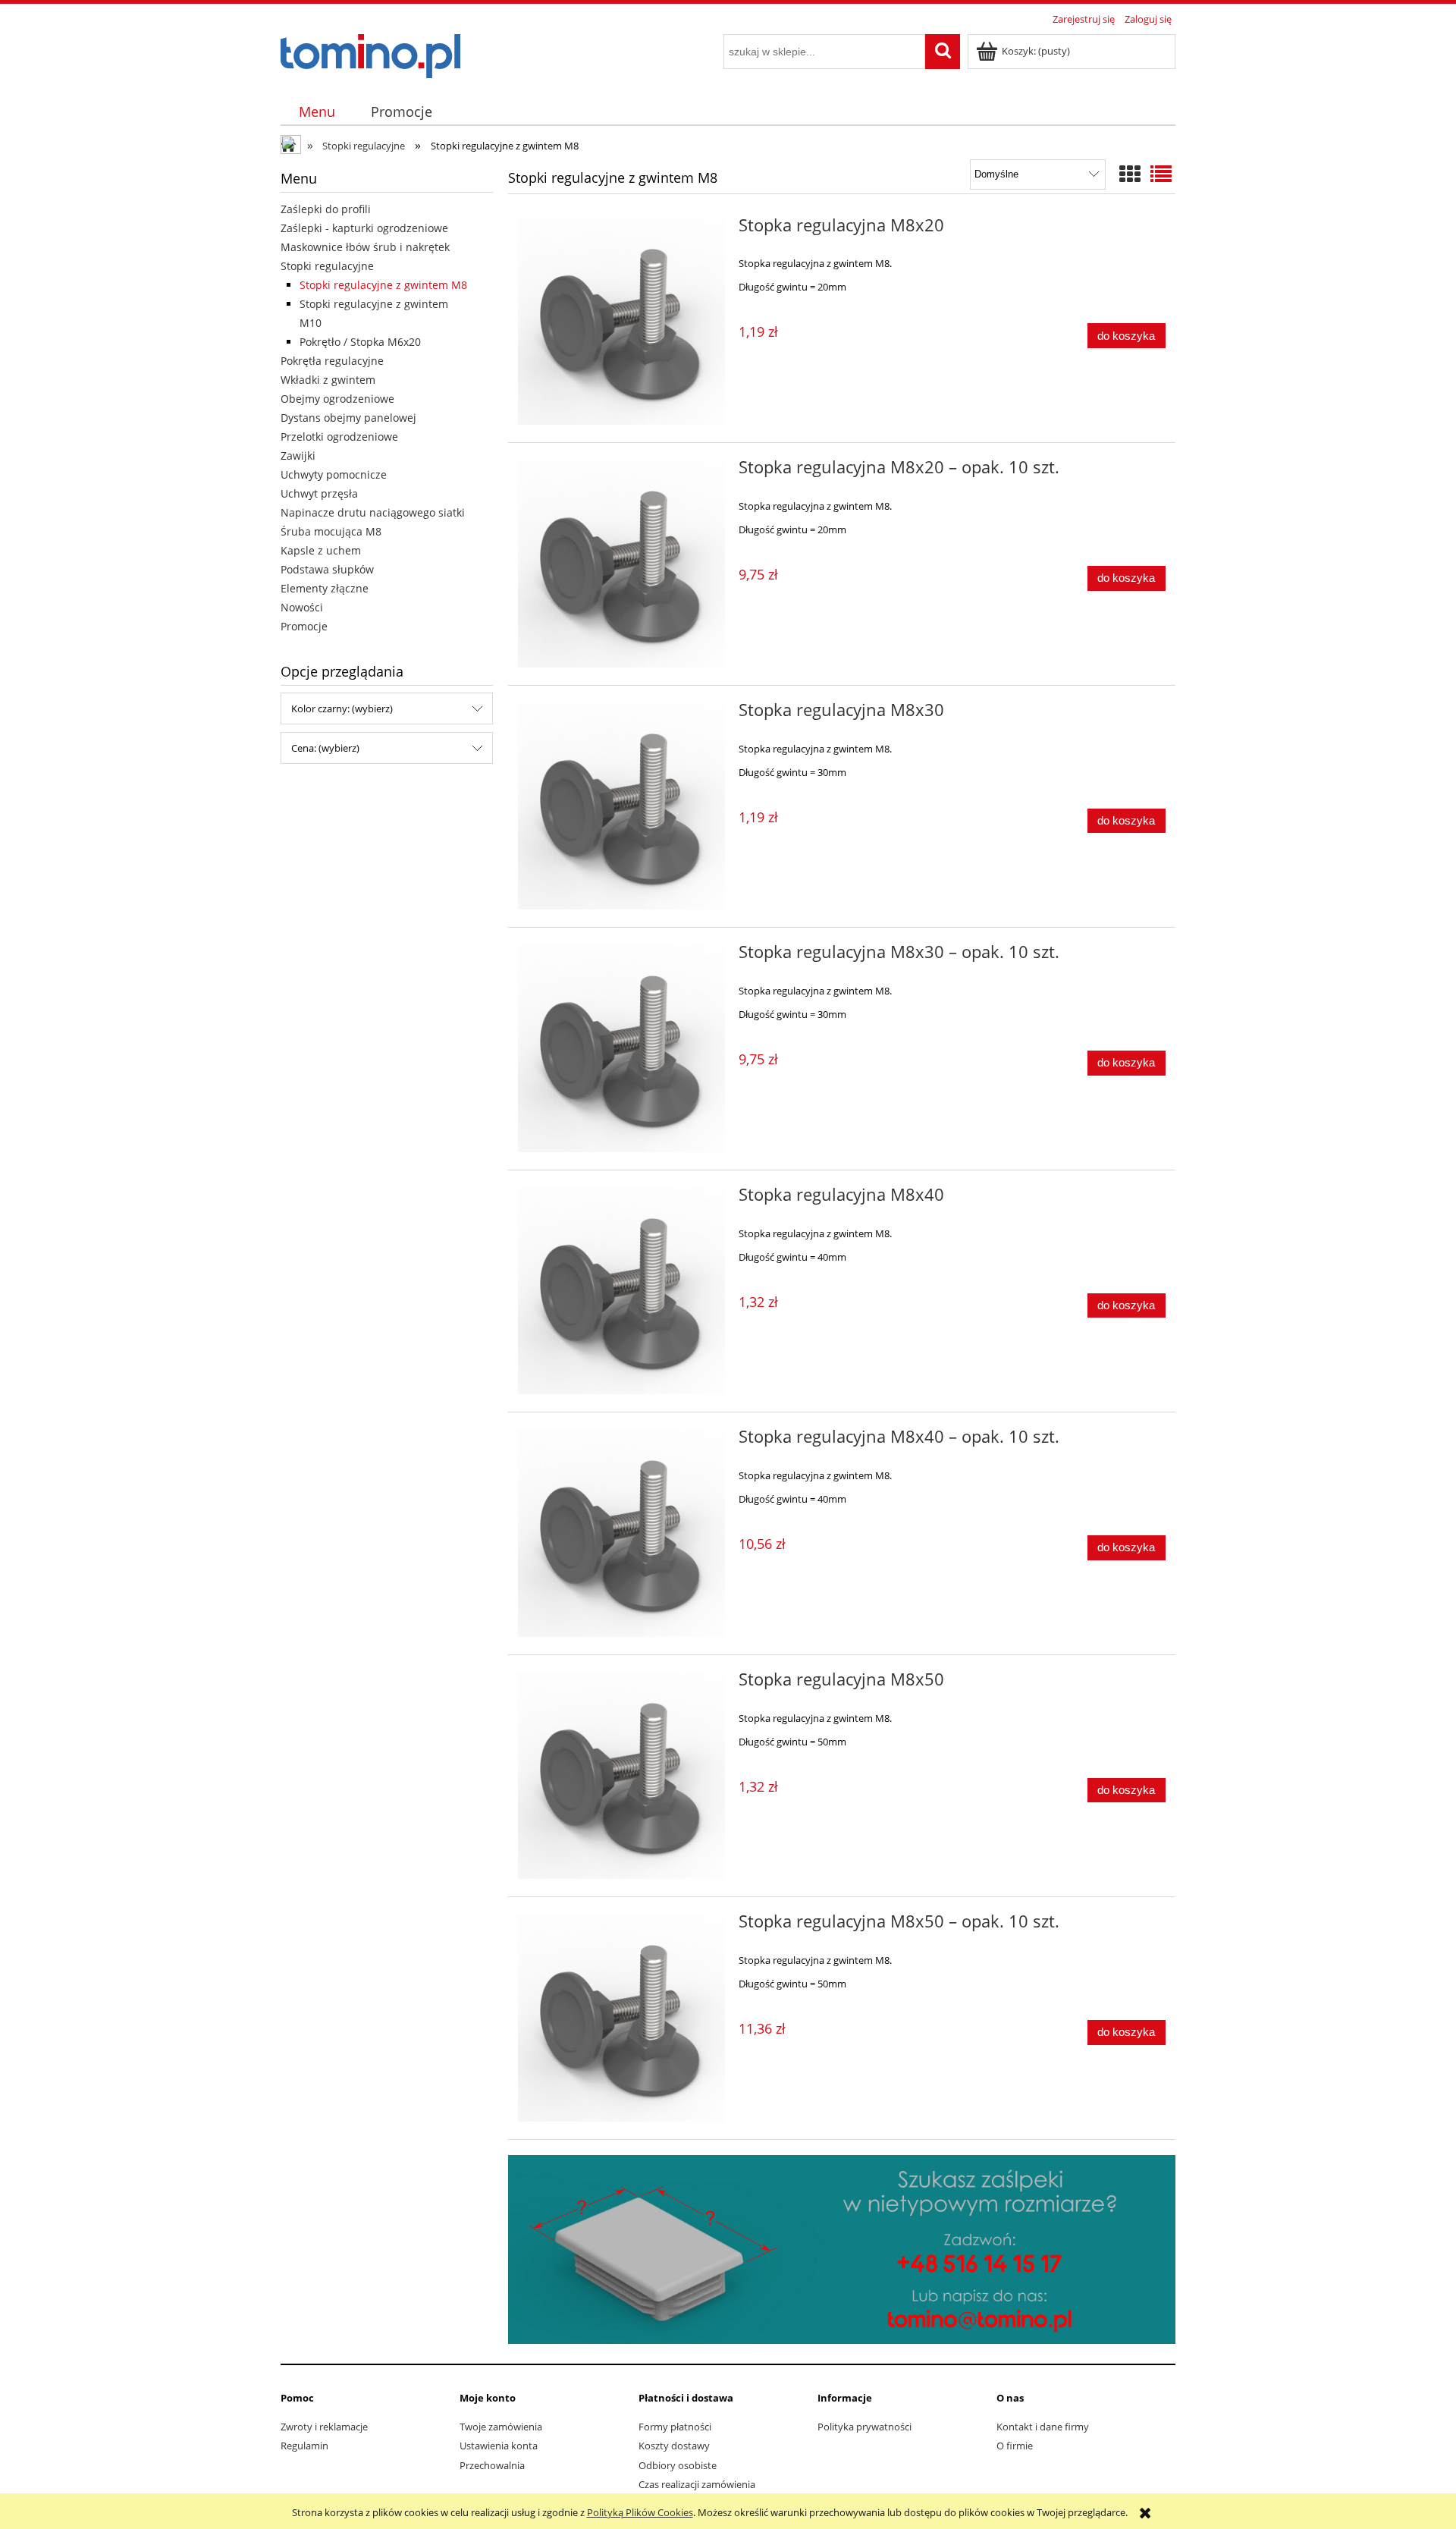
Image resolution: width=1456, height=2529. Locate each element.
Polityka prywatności (864, 2427)
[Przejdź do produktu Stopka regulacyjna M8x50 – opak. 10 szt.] (621, 2018)
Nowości (302, 607)
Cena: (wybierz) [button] (325, 748)
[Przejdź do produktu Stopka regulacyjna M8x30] (621, 807)
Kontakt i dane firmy (1043, 2427)
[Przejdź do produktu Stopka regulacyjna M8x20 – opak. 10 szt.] (621, 564)
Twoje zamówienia (501, 2427)
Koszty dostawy (674, 2446)
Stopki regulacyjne (327, 266)
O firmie (1015, 2446)
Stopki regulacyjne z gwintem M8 (383, 285)
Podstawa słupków (327, 569)
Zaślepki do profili (326, 209)
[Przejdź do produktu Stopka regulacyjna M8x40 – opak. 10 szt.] (621, 1533)
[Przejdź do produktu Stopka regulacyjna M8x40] (621, 1291)
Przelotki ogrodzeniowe (339, 437)
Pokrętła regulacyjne (332, 361)
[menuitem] (317, 112)
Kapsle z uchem (321, 550)
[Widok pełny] (1161, 174)
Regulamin (304, 2446)
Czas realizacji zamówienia (697, 2484)
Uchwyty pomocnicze (334, 474)
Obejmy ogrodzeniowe (337, 399)
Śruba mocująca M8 (331, 531)
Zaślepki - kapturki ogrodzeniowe (364, 228)
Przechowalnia (492, 2465)
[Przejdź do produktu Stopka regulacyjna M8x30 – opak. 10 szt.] (621, 1049)
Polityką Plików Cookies (640, 2512)
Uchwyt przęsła (319, 493)
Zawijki (298, 456)
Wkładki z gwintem (328, 380)
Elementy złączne (325, 588)
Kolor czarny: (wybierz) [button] (342, 708)
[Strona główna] (370, 54)
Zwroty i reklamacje (324, 2427)
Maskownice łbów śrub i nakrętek (365, 247)
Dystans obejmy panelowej (348, 418)
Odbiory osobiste (678, 2465)
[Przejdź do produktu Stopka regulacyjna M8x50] (621, 1776)
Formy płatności (675, 2427)
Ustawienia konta (499, 2446)
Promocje (304, 626)
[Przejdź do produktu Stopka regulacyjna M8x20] (621, 322)
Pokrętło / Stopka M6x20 (360, 342)
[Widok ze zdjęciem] (1130, 174)
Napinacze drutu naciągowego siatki (373, 512)
